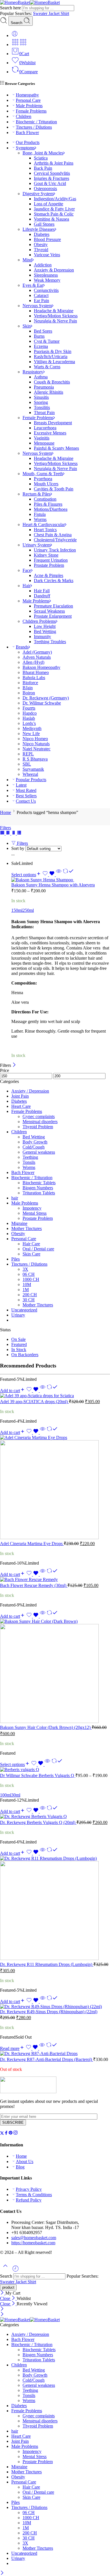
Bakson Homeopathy (41, 667)
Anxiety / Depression (30, 1091)
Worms (40, 519)
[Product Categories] (15, 45)
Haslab (29, 718)
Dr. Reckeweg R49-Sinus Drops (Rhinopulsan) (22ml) (49, 2012)
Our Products (28, 142)
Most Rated (26, 790)
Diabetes (42, 234)
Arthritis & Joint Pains (54, 163)
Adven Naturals (37, 657)
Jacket (55, 13)
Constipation (45, 499)
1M (26, 1290)
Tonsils (29, 1162)
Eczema (41, 346)
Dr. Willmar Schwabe (42, 703)
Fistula (40, 514)
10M (27, 1284)
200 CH (30, 1295)
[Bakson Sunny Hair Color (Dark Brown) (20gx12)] (55, 1672)
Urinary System (37, 545)
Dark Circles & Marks (54, 581)
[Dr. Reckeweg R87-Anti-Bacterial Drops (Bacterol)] (55, 2054)
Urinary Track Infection (55, 550)
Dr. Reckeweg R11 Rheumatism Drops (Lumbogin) (47, 1964)
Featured (19, 1344)
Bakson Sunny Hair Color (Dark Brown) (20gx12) (46, 1727)
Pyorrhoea (43, 479)
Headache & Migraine (54, 311)
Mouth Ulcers (46, 484)
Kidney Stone (46, 555)
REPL (28, 754)
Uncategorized (24, 1310)
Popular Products (31, 780)
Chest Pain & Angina (53, 535)
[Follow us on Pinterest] (11, 2134)
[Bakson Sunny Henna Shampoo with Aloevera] (61, 880)
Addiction (43, 265)
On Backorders (25, 1355)
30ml (16, 1795)
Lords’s (29, 723)
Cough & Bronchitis (52, 382)
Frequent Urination (51, 560)
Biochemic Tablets (39, 1183)
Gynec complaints (39, 1116)
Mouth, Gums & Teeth (43, 474)
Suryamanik (33, 769)
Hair (27, 586)
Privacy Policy (29, 2189)
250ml (28, 910)
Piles (16, 1259)
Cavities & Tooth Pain (54, 489)
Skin (27, 326)
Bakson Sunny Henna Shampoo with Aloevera (53, 885)
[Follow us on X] (2, 2134)
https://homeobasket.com (33, 2243)
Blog (20, 2167)
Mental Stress (35, 1213)
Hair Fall (42, 591)
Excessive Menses (50, 433)
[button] (13, 1391)
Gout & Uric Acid (50, 183)
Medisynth (32, 728)
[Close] (14, 1065)
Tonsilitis (42, 407)
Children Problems (39, 621)
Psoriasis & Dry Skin (53, 351)
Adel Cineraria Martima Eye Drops (32, 1544)
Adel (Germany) (37, 652)
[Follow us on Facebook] (6, 2134)
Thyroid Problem (38, 1127)
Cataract (41, 295)
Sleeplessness (46, 275)
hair (15, 1198)
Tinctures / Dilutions (34, 127)
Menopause (44, 443)
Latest (21, 785)
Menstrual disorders (40, 1122)
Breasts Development (53, 423)
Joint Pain (20, 1096)
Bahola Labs (34, 678)
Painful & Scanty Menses (56, 448)
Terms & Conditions (34, 2195)
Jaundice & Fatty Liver (54, 209)
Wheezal (30, 774)
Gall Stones (44, 224)
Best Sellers (26, 796)
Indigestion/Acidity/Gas (55, 199)
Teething (30, 1157)
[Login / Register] (15, 35)
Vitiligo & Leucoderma (54, 362)
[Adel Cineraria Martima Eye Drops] (55, 1488)
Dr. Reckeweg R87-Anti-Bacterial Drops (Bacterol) (47, 2059)
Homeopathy (27, 95)
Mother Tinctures (27, 1228)
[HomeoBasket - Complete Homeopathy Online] (30, 2)
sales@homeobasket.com (34, 2238)
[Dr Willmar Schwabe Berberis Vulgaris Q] (55, 1770)
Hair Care (31, 1244)
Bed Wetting (45, 631)
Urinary (18, 1315)
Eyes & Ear (33, 285)
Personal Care (28, 100)
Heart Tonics (45, 530)
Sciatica (41, 158)
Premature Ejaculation (53, 606)
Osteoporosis (45, 189)
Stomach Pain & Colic (54, 214)
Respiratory (33, 372)
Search (17, 23)
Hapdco (30, 713)
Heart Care (21, 1106)
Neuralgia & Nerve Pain (55, 321)
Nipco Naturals (36, 744)
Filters (5, 828)
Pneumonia (44, 387)
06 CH (29, 1274)
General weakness (39, 1152)
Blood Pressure (47, 239)
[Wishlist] (49, 875)
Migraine (19, 1223)
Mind (27, 260)
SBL (27, 764)
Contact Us (26, 801)
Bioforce (30, 683)
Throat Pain (44, 413)
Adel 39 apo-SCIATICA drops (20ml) (34, 1402)
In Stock (19, 1350)
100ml (6, 1795)
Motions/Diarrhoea (51, 509)
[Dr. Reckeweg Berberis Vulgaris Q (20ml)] (55, 1817)
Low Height (45, 626)
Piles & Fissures (48, 504)
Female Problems (31, 111)
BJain (28, 688)
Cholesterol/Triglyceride (55, 540)
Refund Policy (29, 2200)
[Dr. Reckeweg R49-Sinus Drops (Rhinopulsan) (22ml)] (55, 2007)
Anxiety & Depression (54, 270)
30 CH (29, 1300)
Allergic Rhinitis (49, 392)
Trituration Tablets (39, 1193)
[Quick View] (59, 875)
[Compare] (68, 875)
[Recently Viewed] (16, 2271)
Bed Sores (43, 331)
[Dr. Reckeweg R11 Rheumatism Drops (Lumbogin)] (55, 1909)
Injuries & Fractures (51, 178)
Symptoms (25, 148)
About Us (25, 2162)
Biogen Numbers (38, 1188)
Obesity (41, 245)
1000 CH (31, 1279)
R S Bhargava (35, 759)
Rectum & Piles (37, 494)
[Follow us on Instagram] (16, 2134)
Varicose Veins (47, 255)
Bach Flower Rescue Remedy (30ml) (34, 1585)
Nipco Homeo (35, 739)
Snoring (41, 402)
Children (24, 116)
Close (6, 2298)
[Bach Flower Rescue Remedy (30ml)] (55, 1580)
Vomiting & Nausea (51, 219)
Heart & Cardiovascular (44, 525)
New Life (31, 734)
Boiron (29, 693)
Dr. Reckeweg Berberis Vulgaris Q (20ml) (38, 1822)
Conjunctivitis (46, 290)
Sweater (41, 13)
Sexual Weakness (49, 611)
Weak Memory (47, 280)
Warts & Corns (47, 367)
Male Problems (29, 106)
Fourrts (29, 708)
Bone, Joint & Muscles (43, 153)
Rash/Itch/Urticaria (51, 357)
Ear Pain (41, 301)
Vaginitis (42, 438)
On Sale (18, 1339)
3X (25, 1269)
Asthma (41, 377)
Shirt (65, 13)
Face (27, 570)
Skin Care (31, 1254)
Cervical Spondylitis (52, 173)
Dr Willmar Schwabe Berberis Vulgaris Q (38, 1775)
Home (5, 812)
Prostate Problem (49, 565)
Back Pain (43, 168)
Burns (39, 336)
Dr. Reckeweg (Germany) (46, 698)
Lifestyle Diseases (39, 229)
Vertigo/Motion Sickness (56, 316)
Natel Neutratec (37, 749)
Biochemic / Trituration (36, 122)
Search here (11, 8)
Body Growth (35, 1142)
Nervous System (37, 306)
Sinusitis (41, 397)
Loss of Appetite (49, 204)
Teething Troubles (50, 642)
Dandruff (42, 596)
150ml (17, 910)
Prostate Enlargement (53, 616)
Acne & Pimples (49, 575)
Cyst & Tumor (47, 341)
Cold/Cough (34, 1147)
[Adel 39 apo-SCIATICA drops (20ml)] (55, 1396)
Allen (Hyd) (33, 662)
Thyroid (41, 250)
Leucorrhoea (45, 428)
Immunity (42, 637)
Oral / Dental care (38, 1249)
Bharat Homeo (36, 672)
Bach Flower (27, 133)
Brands (22, 647)
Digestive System (38, 194)
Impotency (32, 1208)
